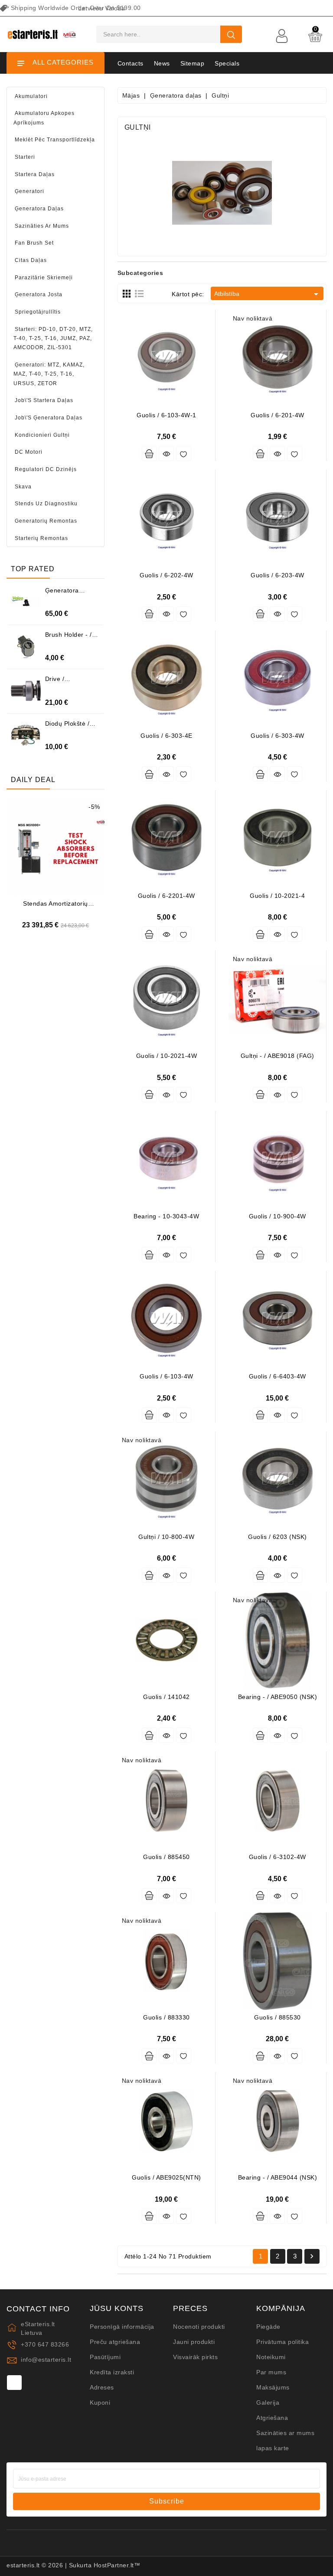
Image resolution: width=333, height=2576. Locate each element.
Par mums (271, 2372)
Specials (227, 63)
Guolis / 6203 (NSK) (277, 1537)
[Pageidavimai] (184, 453)
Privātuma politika (282, 2342)
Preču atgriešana (115, 2342)
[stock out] (260, 453)
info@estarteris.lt (46, 2360)
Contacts (131, 63)
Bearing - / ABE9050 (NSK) (278, 1697)
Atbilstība (268, 294)
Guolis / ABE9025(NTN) (166, 2177)
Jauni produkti (194, 2342)
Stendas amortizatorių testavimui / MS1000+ (55, 907)
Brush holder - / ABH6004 (69, 638)
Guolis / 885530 (277, 2017)
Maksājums (273, 2387)
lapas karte (273, 2448)
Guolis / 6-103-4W (166, 1376)
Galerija (268, 2403)
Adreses (102, 2387)
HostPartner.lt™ (117, 2565)
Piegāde (268, 2327)
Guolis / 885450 (166, 1857)
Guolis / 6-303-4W (277, 736)
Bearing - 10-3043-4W (166, 1216)
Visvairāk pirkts (195, 2357)
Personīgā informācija (122, 2327)
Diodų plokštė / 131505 (67, 727)
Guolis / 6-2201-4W (166, 896)
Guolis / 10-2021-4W (167, 1056)
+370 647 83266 (45, 2344)
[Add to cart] (149, 453)
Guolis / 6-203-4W (277, 575)
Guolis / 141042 (166, 1697)
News (162, 63)
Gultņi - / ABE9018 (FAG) (277, 1056)
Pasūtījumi (105, 2357)
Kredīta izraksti (112, 2372)
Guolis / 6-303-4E (166, 736)
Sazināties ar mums (285, 2433)
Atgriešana (272, 2418)
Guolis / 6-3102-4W (277, 1857)
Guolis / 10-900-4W (277, 1216)
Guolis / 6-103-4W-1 (166, 415)
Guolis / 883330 (166, 2017)
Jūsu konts (117, 2309)
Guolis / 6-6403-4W (277, 1376)
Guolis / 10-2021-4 (277, 896)
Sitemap (193, 63)
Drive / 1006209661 (64, 682)
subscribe (167, 2501)
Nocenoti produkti (199, 2327)
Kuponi (100, 2403)
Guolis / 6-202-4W (166, 575)
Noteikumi (271, 2357)
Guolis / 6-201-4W (277, 415)
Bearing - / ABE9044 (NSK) (278, 2177)
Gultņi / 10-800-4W (166, 1537)
